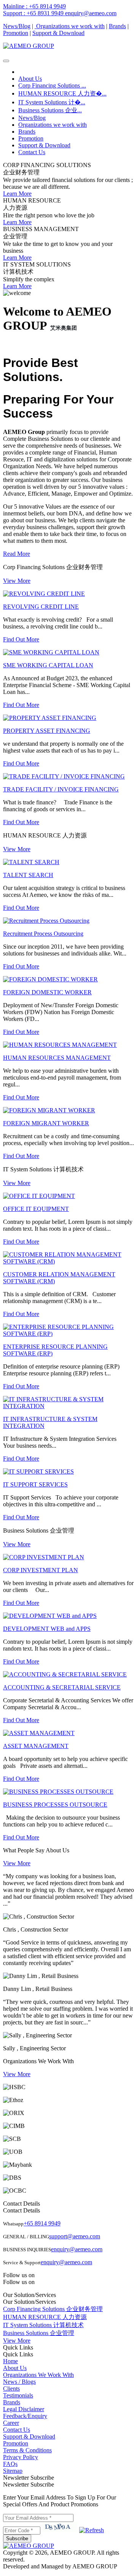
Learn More (17, 194)
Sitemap (13, 2471)
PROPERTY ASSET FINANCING (47, 731)
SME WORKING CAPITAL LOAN (48, 665)
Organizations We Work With (38, 2375)
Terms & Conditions (27, 2450)
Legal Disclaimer (24, 2409)
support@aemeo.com (75, 2236)
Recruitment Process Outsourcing (43, 934)
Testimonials (18, 2395)
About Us (30, 79)
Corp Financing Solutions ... (52, 85)
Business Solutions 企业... (50, 110)
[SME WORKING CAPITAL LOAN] (51, 652)
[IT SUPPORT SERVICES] (38, 1471)
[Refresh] (92, 2530)
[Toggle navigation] (6, 61)
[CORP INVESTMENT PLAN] (44, 1557)
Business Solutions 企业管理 (39, 2333)
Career (11, 2423)
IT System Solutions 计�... (52, 102)
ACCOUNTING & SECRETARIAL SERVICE (62, 1687)
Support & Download (58, 33)
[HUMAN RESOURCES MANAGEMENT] (60, 1045)
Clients (11, 2389)
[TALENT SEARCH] (31, 862)
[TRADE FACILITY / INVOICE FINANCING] (64, 776)
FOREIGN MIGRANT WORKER (46, 1123)
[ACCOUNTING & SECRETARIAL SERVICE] (65, 1674)
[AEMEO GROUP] (29, 46)
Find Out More (21, 639)
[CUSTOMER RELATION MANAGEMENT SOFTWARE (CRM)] (68, 1261)
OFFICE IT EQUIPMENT (36, 1209)
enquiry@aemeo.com (77, 2249)
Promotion (16, 33)
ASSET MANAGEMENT (36, 1746)
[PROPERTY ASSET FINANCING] (50, 718)
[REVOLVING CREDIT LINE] (44, 594)
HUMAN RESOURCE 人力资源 (45, 2317)
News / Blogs (19, 2382)
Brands (117, 26)
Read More (17, 554)
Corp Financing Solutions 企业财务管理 (53, 2309)
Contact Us (32, 152)
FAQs (10, 2464)
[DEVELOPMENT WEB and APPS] (50, 1616)
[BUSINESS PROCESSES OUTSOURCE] (58, 1792)
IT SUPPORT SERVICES (35, 1484)
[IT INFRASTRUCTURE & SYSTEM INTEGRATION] (68, 1406)
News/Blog (17, 26)
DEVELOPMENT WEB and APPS (47, 1629)
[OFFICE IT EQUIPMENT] (39, 1196)
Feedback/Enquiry (25, 2416)
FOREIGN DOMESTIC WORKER (47, 992)
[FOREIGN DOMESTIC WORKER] (50, 979)
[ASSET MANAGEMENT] (39, 1733)
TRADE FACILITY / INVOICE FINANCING (61, 789)
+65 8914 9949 (42, 2223)
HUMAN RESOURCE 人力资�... (62, 93)
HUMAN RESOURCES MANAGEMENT (57, 1058)
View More (17, 581)
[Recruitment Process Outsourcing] (46, 921)
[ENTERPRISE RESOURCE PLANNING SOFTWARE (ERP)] (68, 1334)
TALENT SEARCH (28, 875)
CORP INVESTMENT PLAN (41, 1570)
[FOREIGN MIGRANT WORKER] (49, 1110)
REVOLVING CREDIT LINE (41, 607)
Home (10, 2361)
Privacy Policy (21, 2457)
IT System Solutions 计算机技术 (43, 2325)
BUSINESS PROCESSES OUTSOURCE (55, 1805)
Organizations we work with (70, 26)
